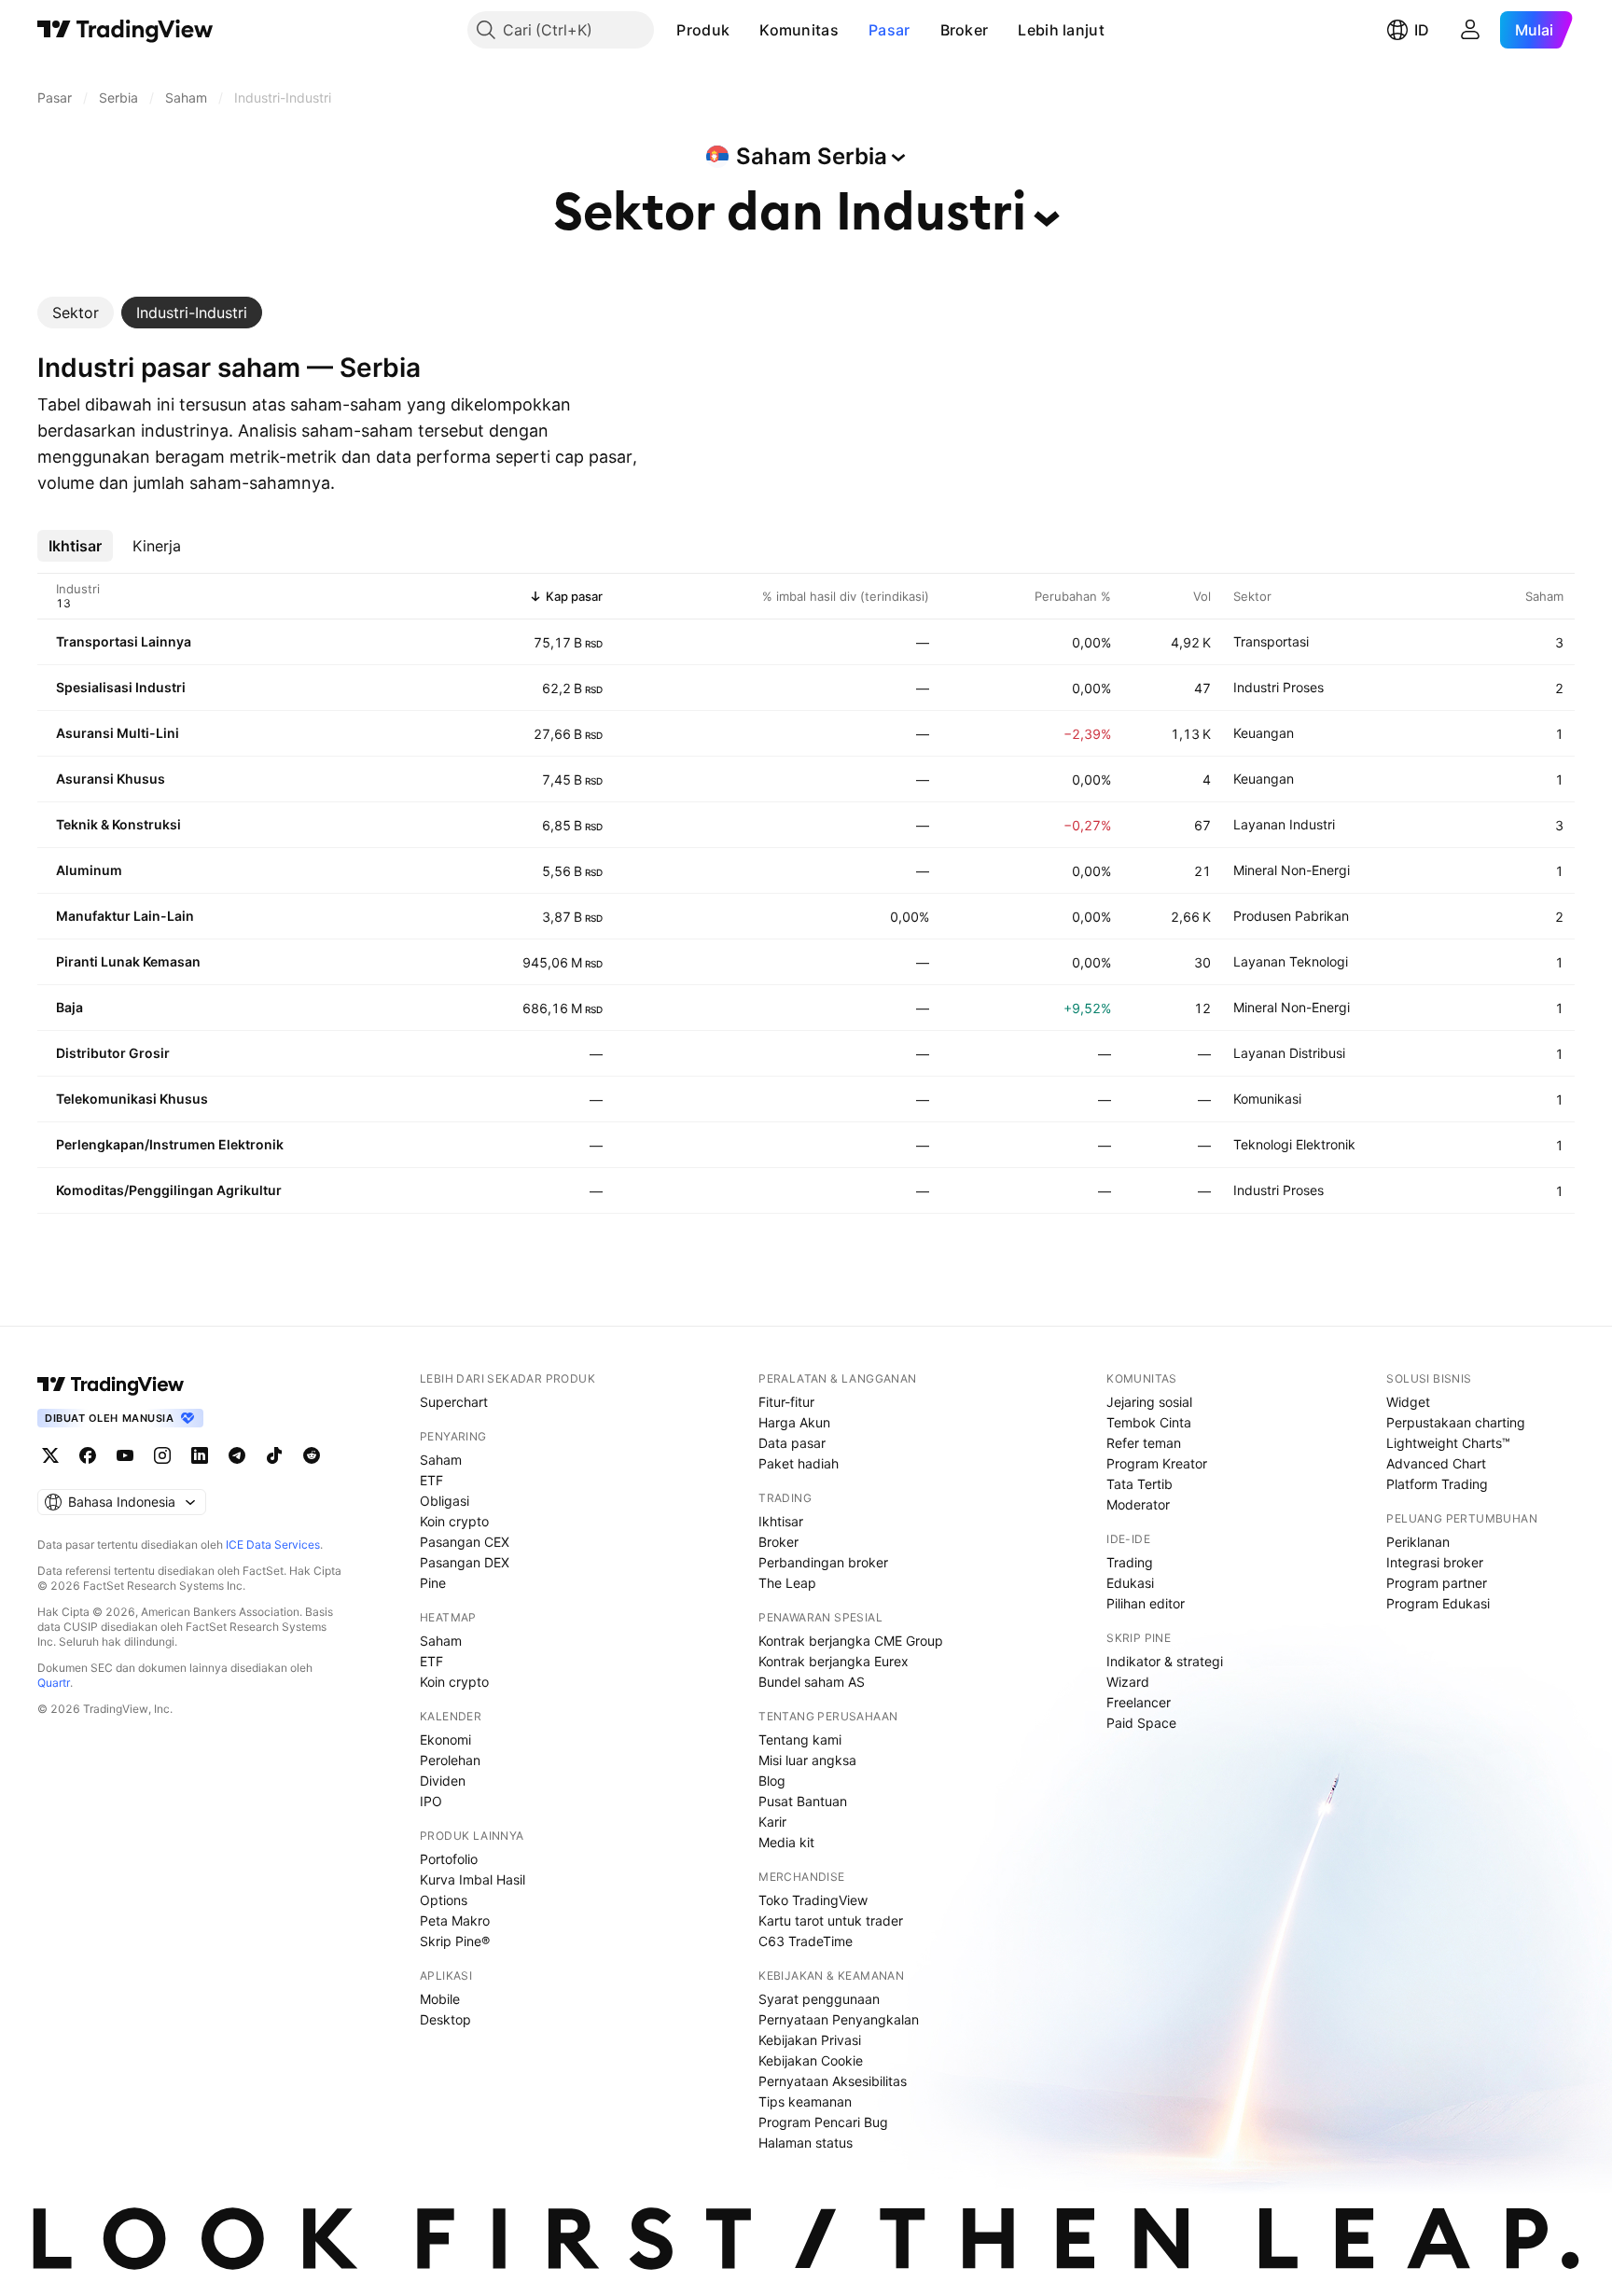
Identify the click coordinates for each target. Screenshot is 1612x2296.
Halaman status (806, 2143)
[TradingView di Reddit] (312, 1455)
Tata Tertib (1140, 1484)
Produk (703, 30)
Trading (1130, 1562)
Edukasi (1130, 1583)
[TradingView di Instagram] (162, 1455)
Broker (965, 30)
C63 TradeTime (806, 1941)
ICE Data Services (273, 1545)
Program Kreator (1157, 1463)
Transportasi (1271, 641)
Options (444, 1900)
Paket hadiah (799, 1463)
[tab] (76, 313)
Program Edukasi (1438, 1603)
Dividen (443, 1781)
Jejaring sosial (1149, 1402)
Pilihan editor (1146, 1603)
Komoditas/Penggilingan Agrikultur (169, 1190)
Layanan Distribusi (1289, 1053)
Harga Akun (794, 1422)
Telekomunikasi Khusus (132, 1099)
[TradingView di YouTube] (125, 1455)
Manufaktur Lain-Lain (125, 916)
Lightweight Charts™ (1448, 1443)
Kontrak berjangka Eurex (834, 1661)
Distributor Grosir (113, 1053)
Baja (69, 1007)
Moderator (1138, 1504)
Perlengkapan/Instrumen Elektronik (170, 1144)
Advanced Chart (1436, 1463)
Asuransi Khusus (111, 779)
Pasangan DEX (465, 1562)
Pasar (889, 30)
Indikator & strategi (1165, 1661)
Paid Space (1141, 1723)
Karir (772, 1822)
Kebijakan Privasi (810, 2040)
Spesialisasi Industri (121, 687)
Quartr (54, 1683)
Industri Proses (1278, 687)
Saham (441, 1460)
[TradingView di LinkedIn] (200, 1455)
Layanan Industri (1284, 824)
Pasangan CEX (465, 1542)
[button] (743, 30)
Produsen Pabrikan (1291, 916)
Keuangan (1264, 733)
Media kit (786, 1842)
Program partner (1437, 1583)
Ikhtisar (781, 1521)
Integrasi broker (1435, 1562)
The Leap (787, 1583)
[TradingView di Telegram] (237, 1455)
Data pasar (792, 1443)
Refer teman (1144, 1443)
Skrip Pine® (455, 1941)
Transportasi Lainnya (124, 641)
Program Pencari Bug (823, 2122)
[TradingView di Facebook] (88, 1455)
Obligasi (445, 1501)
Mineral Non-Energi (1292, 870)
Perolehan (450, 1760)
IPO (431, 1801)
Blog (772, 1781)
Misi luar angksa (807, 1760)
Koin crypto (454, 1521)
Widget (1408, 1402)
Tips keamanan (805, 2101)
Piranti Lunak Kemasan (128, 961)
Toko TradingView (813, 1900)
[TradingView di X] (50, 1455)
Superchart (454, 1402)
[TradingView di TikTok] (274, 1455)
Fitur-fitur (786, 1402)
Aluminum (89, 870)
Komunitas (799, 30)
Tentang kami (800, 1739)
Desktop (445, 2019)
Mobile (440, 1999)
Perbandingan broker (823, 1562)
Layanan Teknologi (1291, 961)
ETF (431, 1480)
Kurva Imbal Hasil (472, 1879)
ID (1422, 30)
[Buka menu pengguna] (1470, 30)
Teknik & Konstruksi (118, 824)
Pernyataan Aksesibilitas (833, 2081)
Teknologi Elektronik (1294, 1144)
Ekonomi (445, 1739)
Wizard (1128, 1682)
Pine (433, 1583)
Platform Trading (1437, 1484)
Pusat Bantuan (803, 1801)
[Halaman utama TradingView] (125, 30)
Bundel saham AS (812, 1682)
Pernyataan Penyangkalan (839, 2019)
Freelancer (1139, 1702)
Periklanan (1418, 1542)
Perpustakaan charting (1456, 1422)
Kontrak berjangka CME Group (851, 1641)
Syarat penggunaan (819, 1999)
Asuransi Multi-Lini (118, 733)
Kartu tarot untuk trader (831, 1920)
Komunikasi (1267, 1099)
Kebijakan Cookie (811, 2060)
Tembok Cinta (1149, 1422)
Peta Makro (455, 1920)
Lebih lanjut (1061, 30)
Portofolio (449, 1859)
